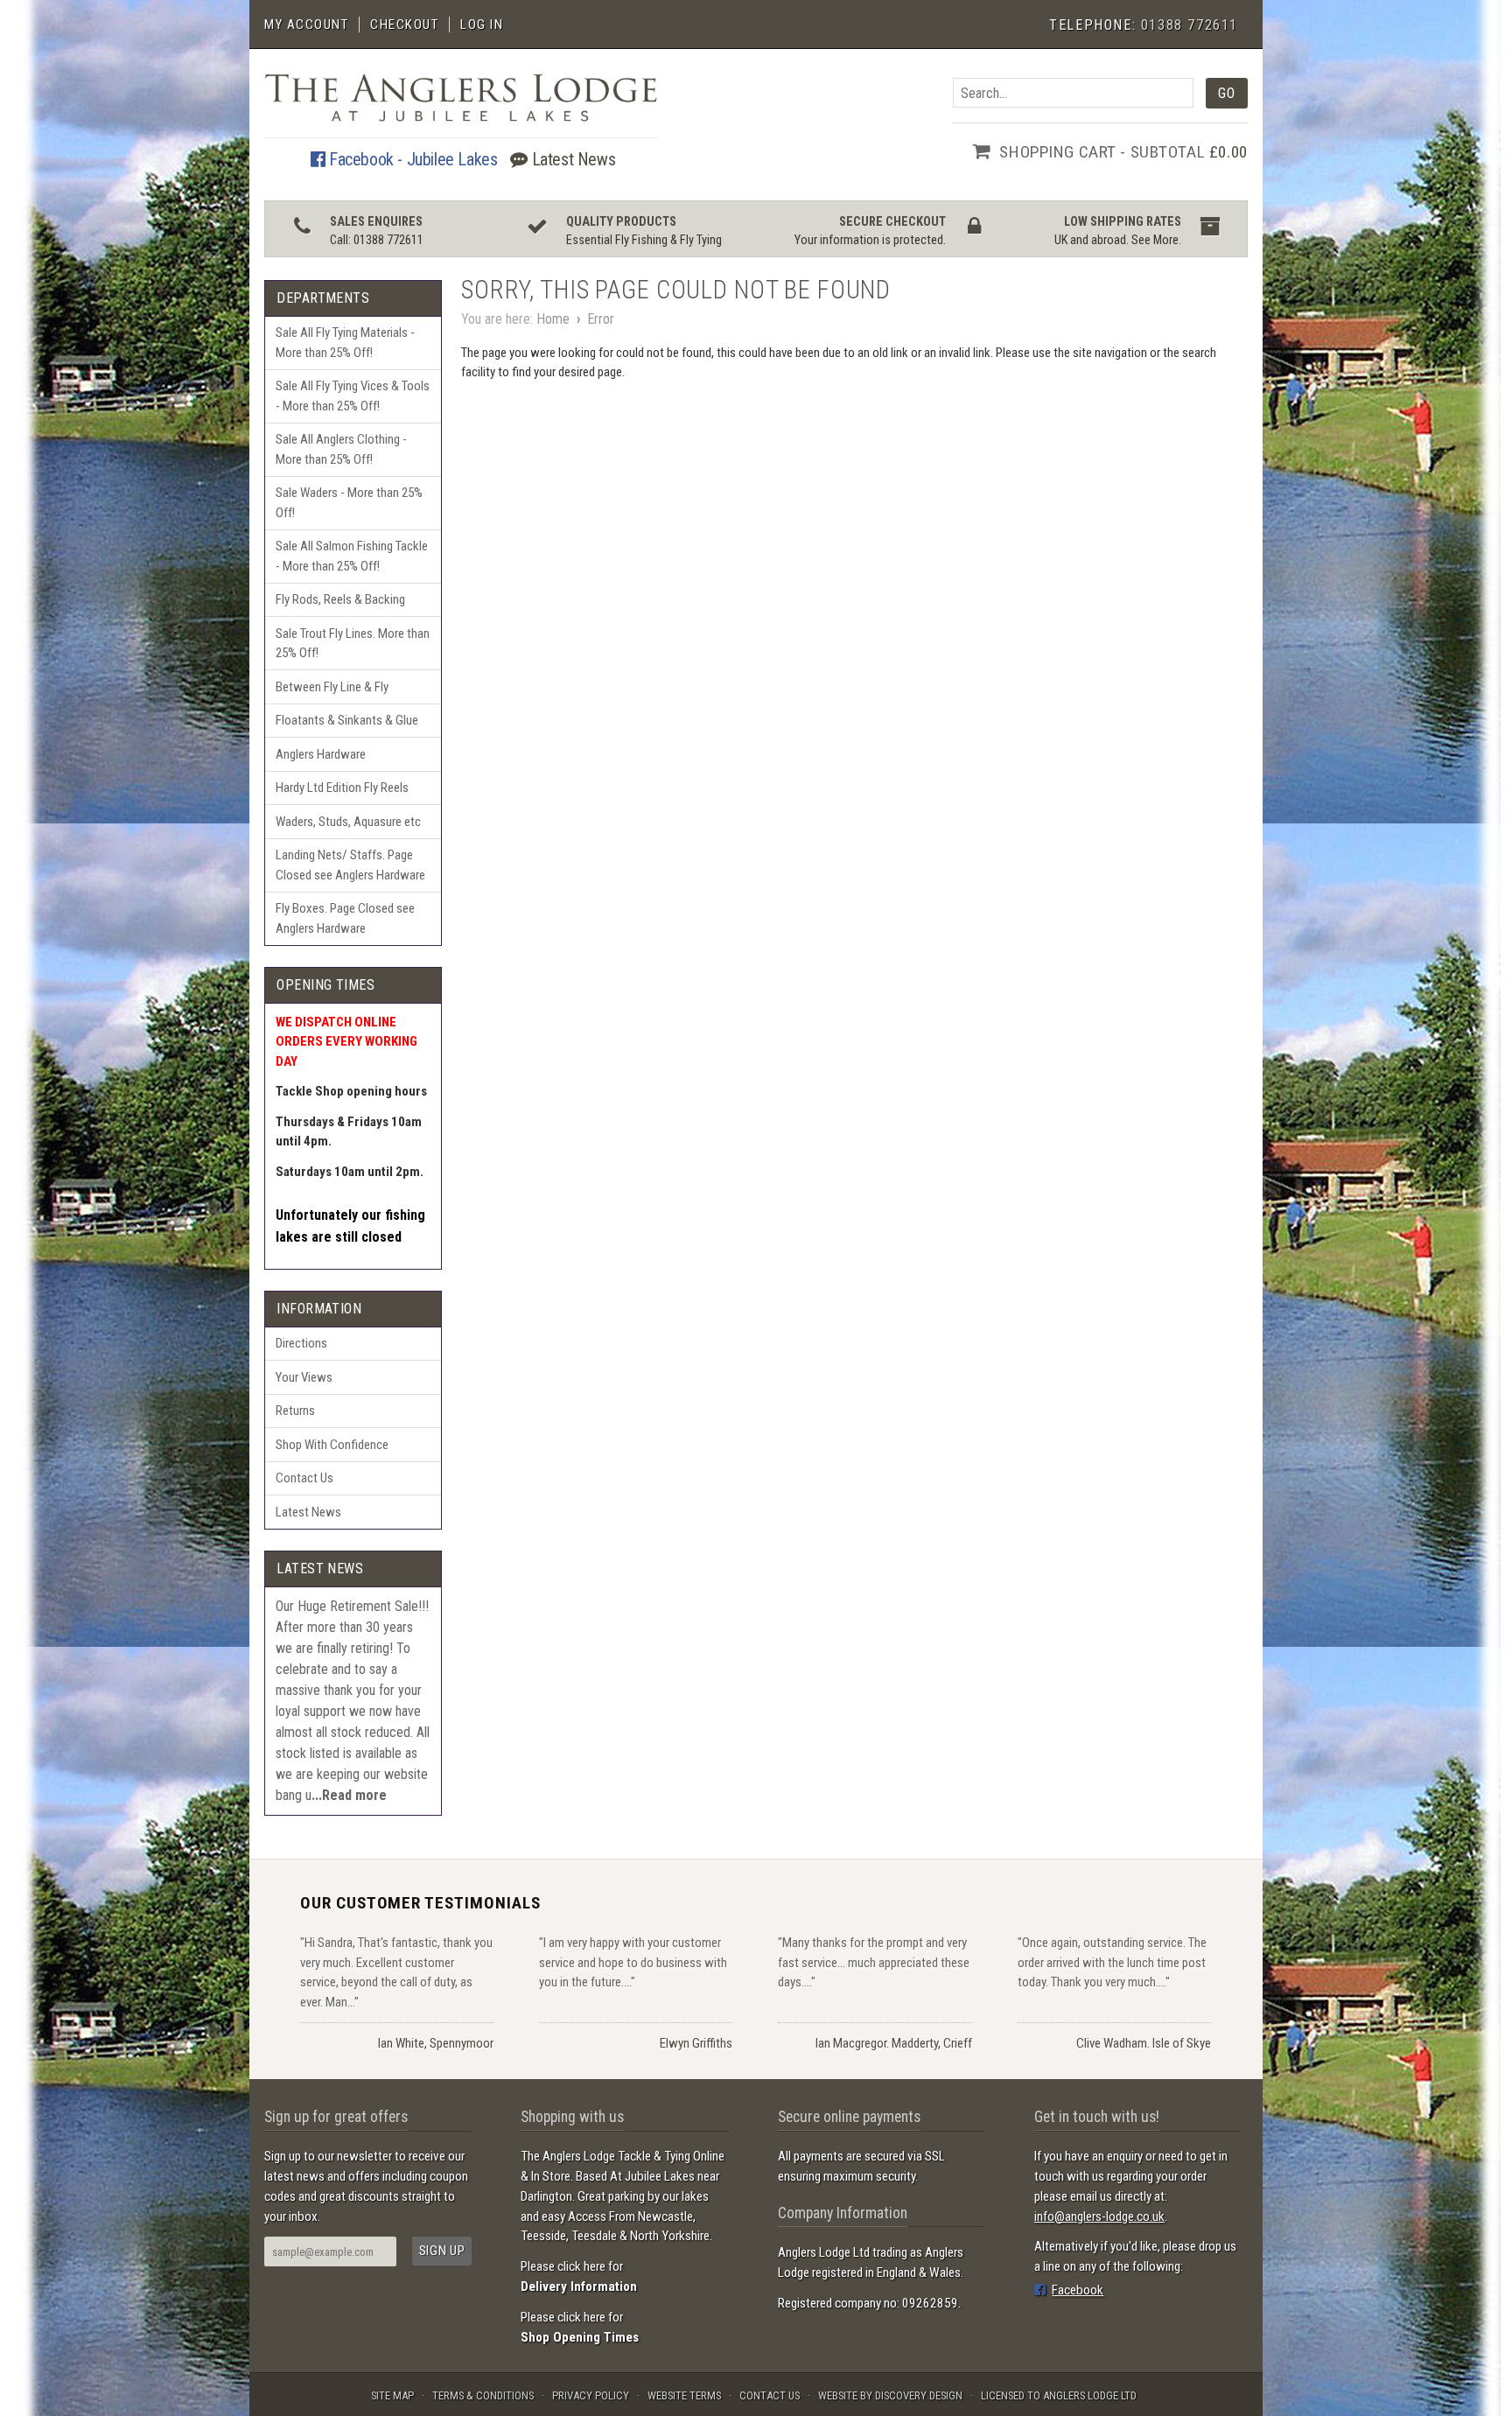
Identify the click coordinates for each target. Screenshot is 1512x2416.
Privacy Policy (591, 2395)
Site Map (392, 2395)
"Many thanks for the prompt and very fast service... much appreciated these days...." (874, 1962)
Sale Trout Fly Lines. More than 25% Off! (353, 644)
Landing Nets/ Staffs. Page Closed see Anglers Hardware (350, 865)
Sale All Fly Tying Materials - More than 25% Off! (345, 343)
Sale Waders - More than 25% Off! (349, 503)
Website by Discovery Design (890, 2395)
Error (601, 319)
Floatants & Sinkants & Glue (347, 720)
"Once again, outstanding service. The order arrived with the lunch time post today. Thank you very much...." (1112, 1962)
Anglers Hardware (321, 754)
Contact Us (304, 1478)
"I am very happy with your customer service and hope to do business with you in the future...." (633, 1962)
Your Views (304, 1377)
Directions (301, 1343)
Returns (295, 1411)
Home (553, 319)
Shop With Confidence (332, 1445)
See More (1155, 240)
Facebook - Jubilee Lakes (411, 159)
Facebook (1078, 2290)
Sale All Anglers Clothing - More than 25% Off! (341, 449)
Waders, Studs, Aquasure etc (348, 822)
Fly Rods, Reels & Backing (340, 599)
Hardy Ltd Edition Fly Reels (342, 788)
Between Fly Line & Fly (332, 687)
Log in (482, 25)
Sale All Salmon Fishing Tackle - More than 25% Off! (352, 556)
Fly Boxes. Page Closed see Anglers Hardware (345, 918)
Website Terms (684, 2395)
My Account (306, 25)
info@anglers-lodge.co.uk (1099, 2216)
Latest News (571, 159)
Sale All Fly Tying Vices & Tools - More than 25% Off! (353, 396)
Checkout (404, 25)
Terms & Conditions (483, 2395)
